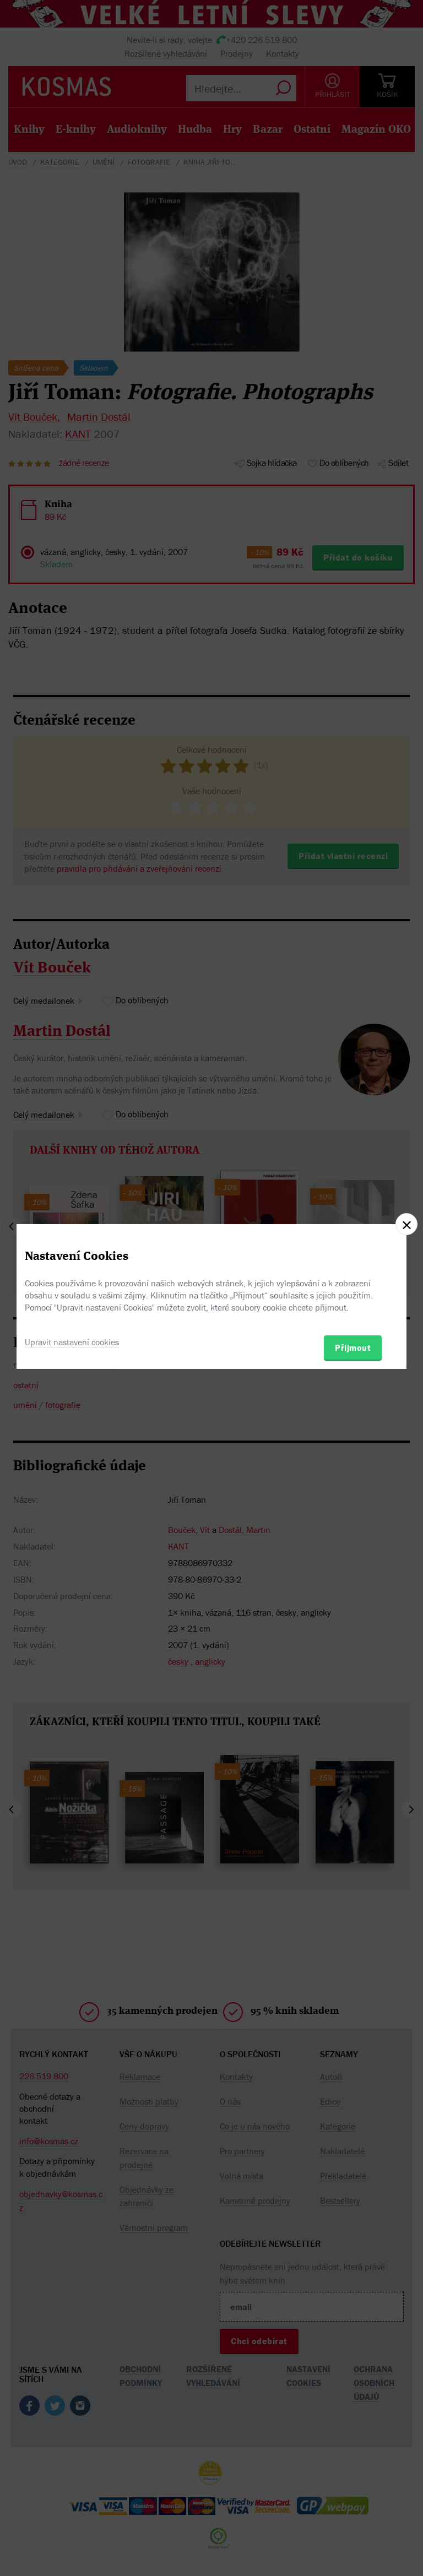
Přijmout (353, 1347)
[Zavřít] (406, 1224)
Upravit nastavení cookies (72, 1342)
